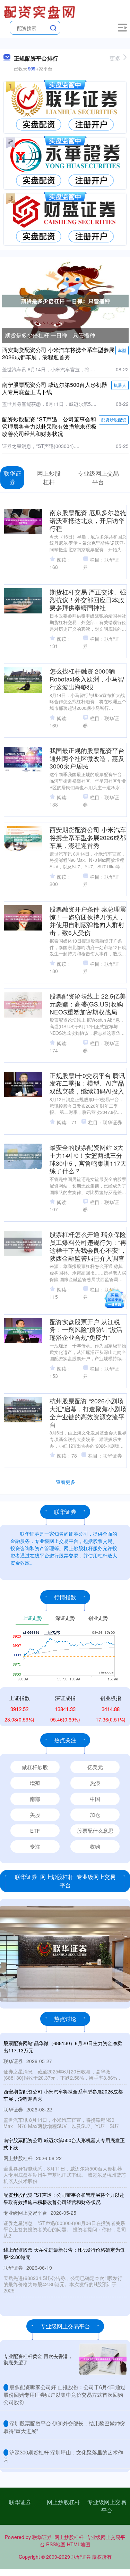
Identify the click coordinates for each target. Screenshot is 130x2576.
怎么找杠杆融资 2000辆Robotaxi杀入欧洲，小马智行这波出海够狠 (87, 679)
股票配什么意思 (95, 1830)
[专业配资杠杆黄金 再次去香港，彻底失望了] (103, 2359)
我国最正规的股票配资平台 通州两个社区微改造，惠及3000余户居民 (87, 758)
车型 (122, 350)
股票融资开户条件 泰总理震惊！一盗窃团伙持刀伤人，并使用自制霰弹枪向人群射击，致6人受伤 (88, 921)
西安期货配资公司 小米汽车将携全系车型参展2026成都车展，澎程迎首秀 (58, 353)
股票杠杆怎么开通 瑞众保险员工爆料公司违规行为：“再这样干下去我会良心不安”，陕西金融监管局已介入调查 (88, 1246)
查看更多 (66, 1482)
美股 (35, 1815)
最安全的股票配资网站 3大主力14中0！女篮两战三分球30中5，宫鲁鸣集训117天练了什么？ (88, 1159)
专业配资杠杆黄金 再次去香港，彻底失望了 (38, 2359)
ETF (35, 1830)
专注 (35, 1846)
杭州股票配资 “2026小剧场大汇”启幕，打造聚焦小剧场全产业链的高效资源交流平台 (88, 1413)
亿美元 (95, 1767)
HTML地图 (79, 2544)
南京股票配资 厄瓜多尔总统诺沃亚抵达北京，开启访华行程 (88, 520)
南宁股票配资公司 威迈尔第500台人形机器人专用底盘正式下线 (55, 388)
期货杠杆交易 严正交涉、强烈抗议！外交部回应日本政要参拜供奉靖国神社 (88, 600)
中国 (95, 1799)
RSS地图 (56, 2544)
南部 (35, 1799)
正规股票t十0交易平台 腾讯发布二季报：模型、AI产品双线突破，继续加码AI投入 (87, 1083)
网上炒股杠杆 (63, 2502)
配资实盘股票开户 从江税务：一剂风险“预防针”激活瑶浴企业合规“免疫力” (86, 1330)
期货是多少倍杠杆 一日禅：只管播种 (50, 335)
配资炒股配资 (114, 419)
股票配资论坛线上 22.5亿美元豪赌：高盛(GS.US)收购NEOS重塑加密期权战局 (88, 1004)
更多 (115, 58)
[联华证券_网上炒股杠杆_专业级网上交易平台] (41, 11)
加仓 (95, 1815)
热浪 (95, 1783)
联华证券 (20, 2502)
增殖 (35, 1783)
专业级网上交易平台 (107, 2506)
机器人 (120, 385)
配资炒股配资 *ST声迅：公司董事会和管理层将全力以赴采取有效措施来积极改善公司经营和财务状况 (49, 426)
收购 (95, 1846)
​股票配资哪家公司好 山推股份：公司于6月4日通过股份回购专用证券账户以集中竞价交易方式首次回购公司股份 (64, 2394)
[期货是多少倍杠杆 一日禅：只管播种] (65, 300)
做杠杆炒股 (35, 1767)
